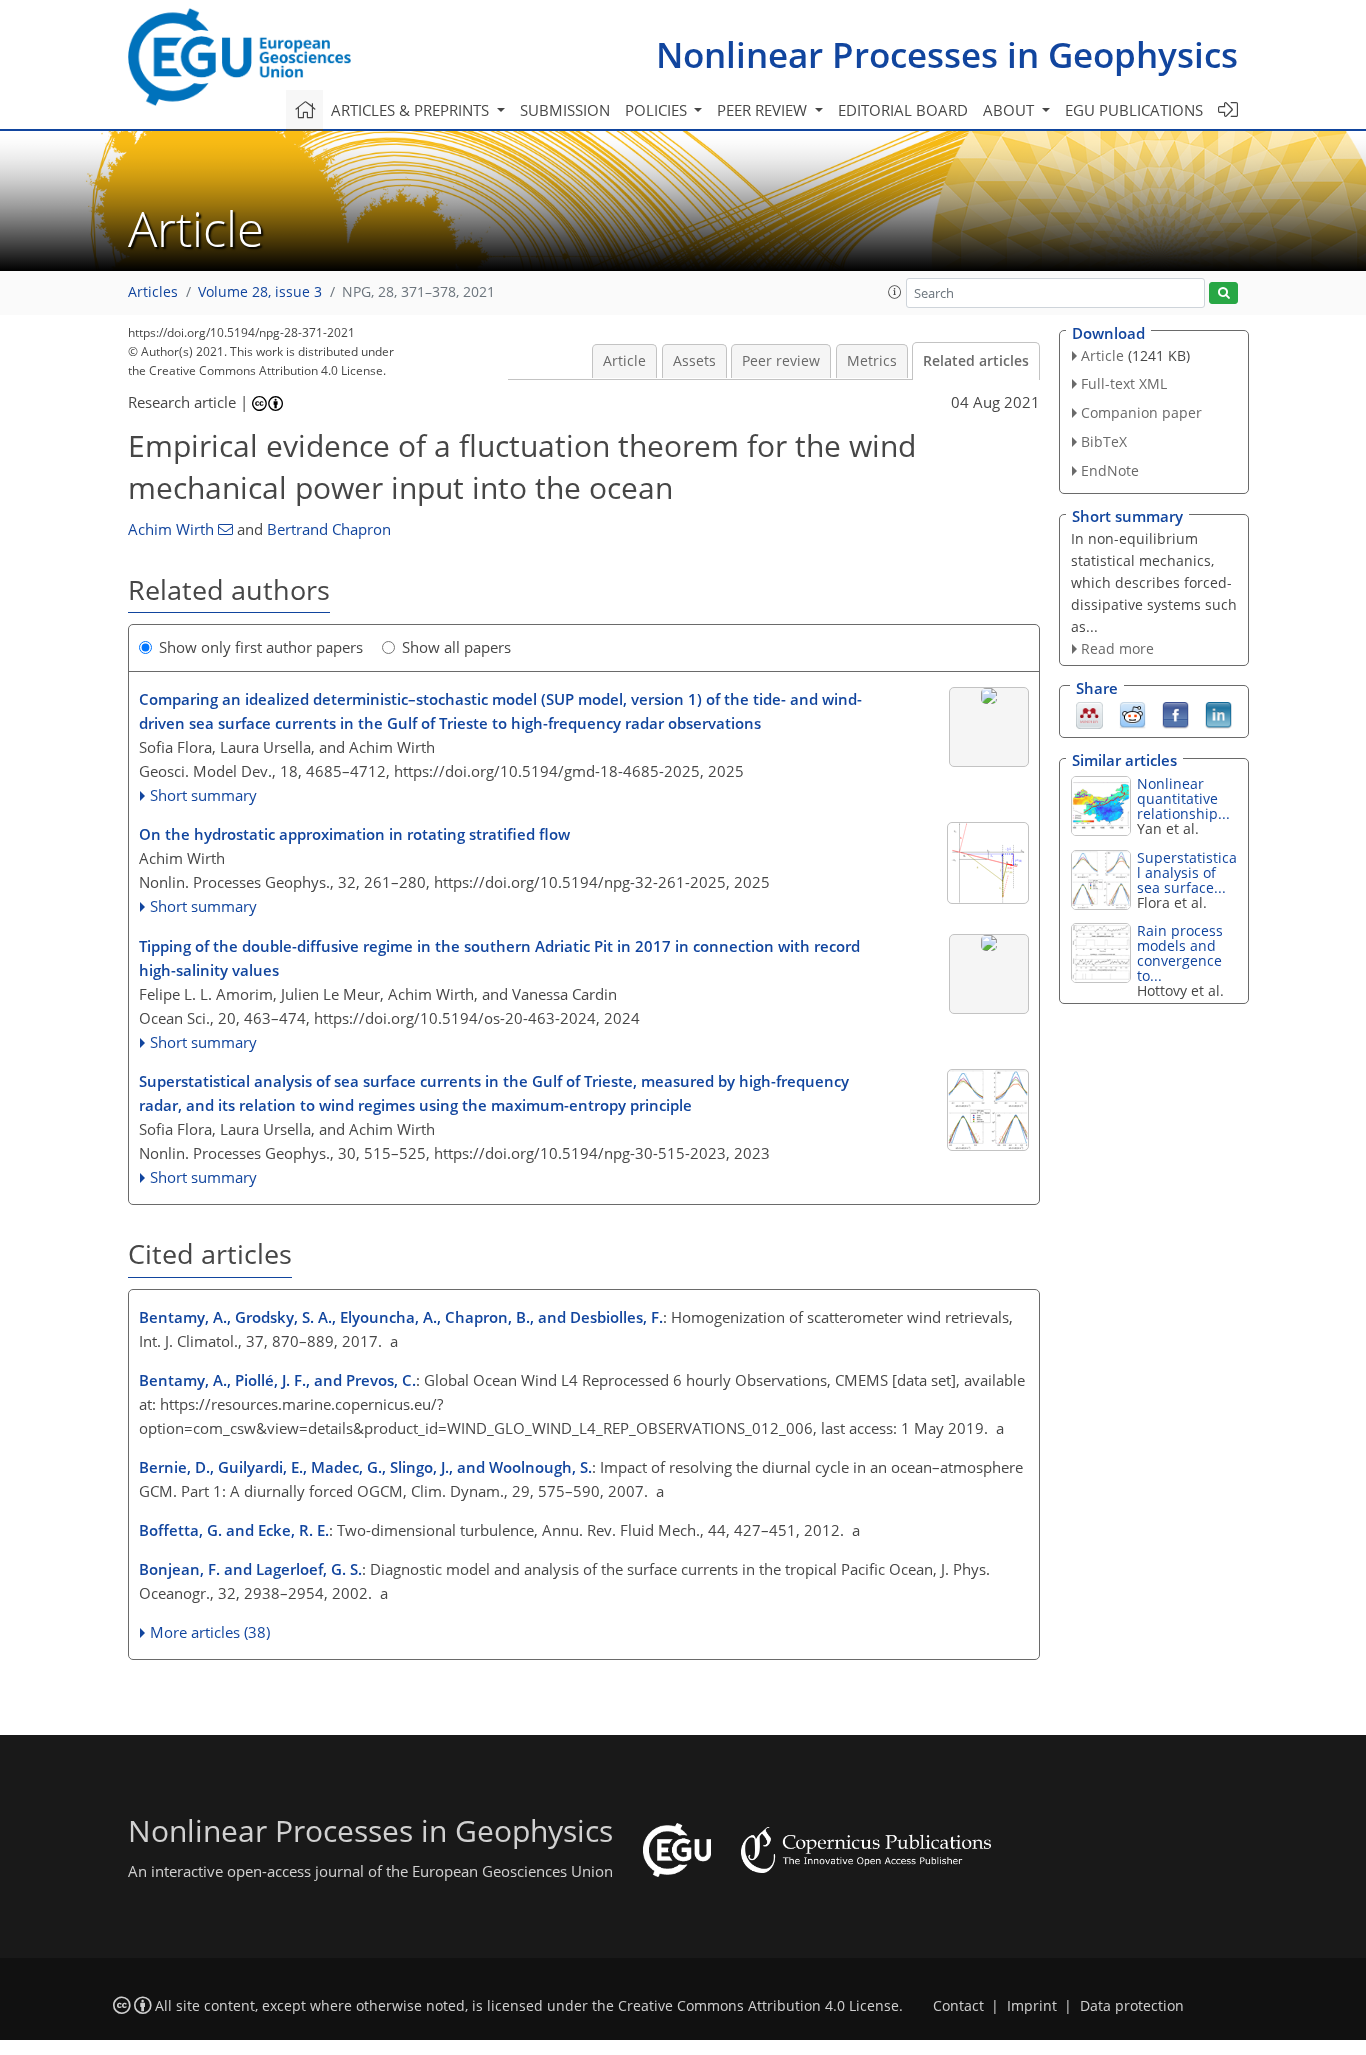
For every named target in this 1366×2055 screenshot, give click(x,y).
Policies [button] (658, 110)
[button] (895, 292)
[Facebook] (1175, 714)
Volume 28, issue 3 (260, 292)
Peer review (781, 361)
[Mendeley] (1089, 714)
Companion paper (1141, 412)
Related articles (976, 361)
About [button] (1010, 110)
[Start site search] (1223, 293)
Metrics (872, 361)
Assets (694, 361)
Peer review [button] (764, 110)
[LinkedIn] (1218, 714)
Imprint (1032, 2006)
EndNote (1110, 470)
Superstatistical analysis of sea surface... (1187, 872)
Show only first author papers (261, 647)
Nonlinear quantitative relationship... (1183, 798)
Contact (958, 2006)
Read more (1117, 648)
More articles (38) (210, 1632)
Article (624, 361)
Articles (153, 292)
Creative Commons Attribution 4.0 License (758, 2006)
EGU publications (1134, 110)
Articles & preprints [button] (412, 110)
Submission (565, 110)
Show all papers (456, 647)
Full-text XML (1124, 383)
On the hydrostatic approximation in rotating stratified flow (354, 834)
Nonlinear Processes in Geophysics (947, 54)
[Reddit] (1132, 714)
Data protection (1132, 2006)
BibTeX (1104, 441)
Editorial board (903, 110)
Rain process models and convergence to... (1180, 953)
